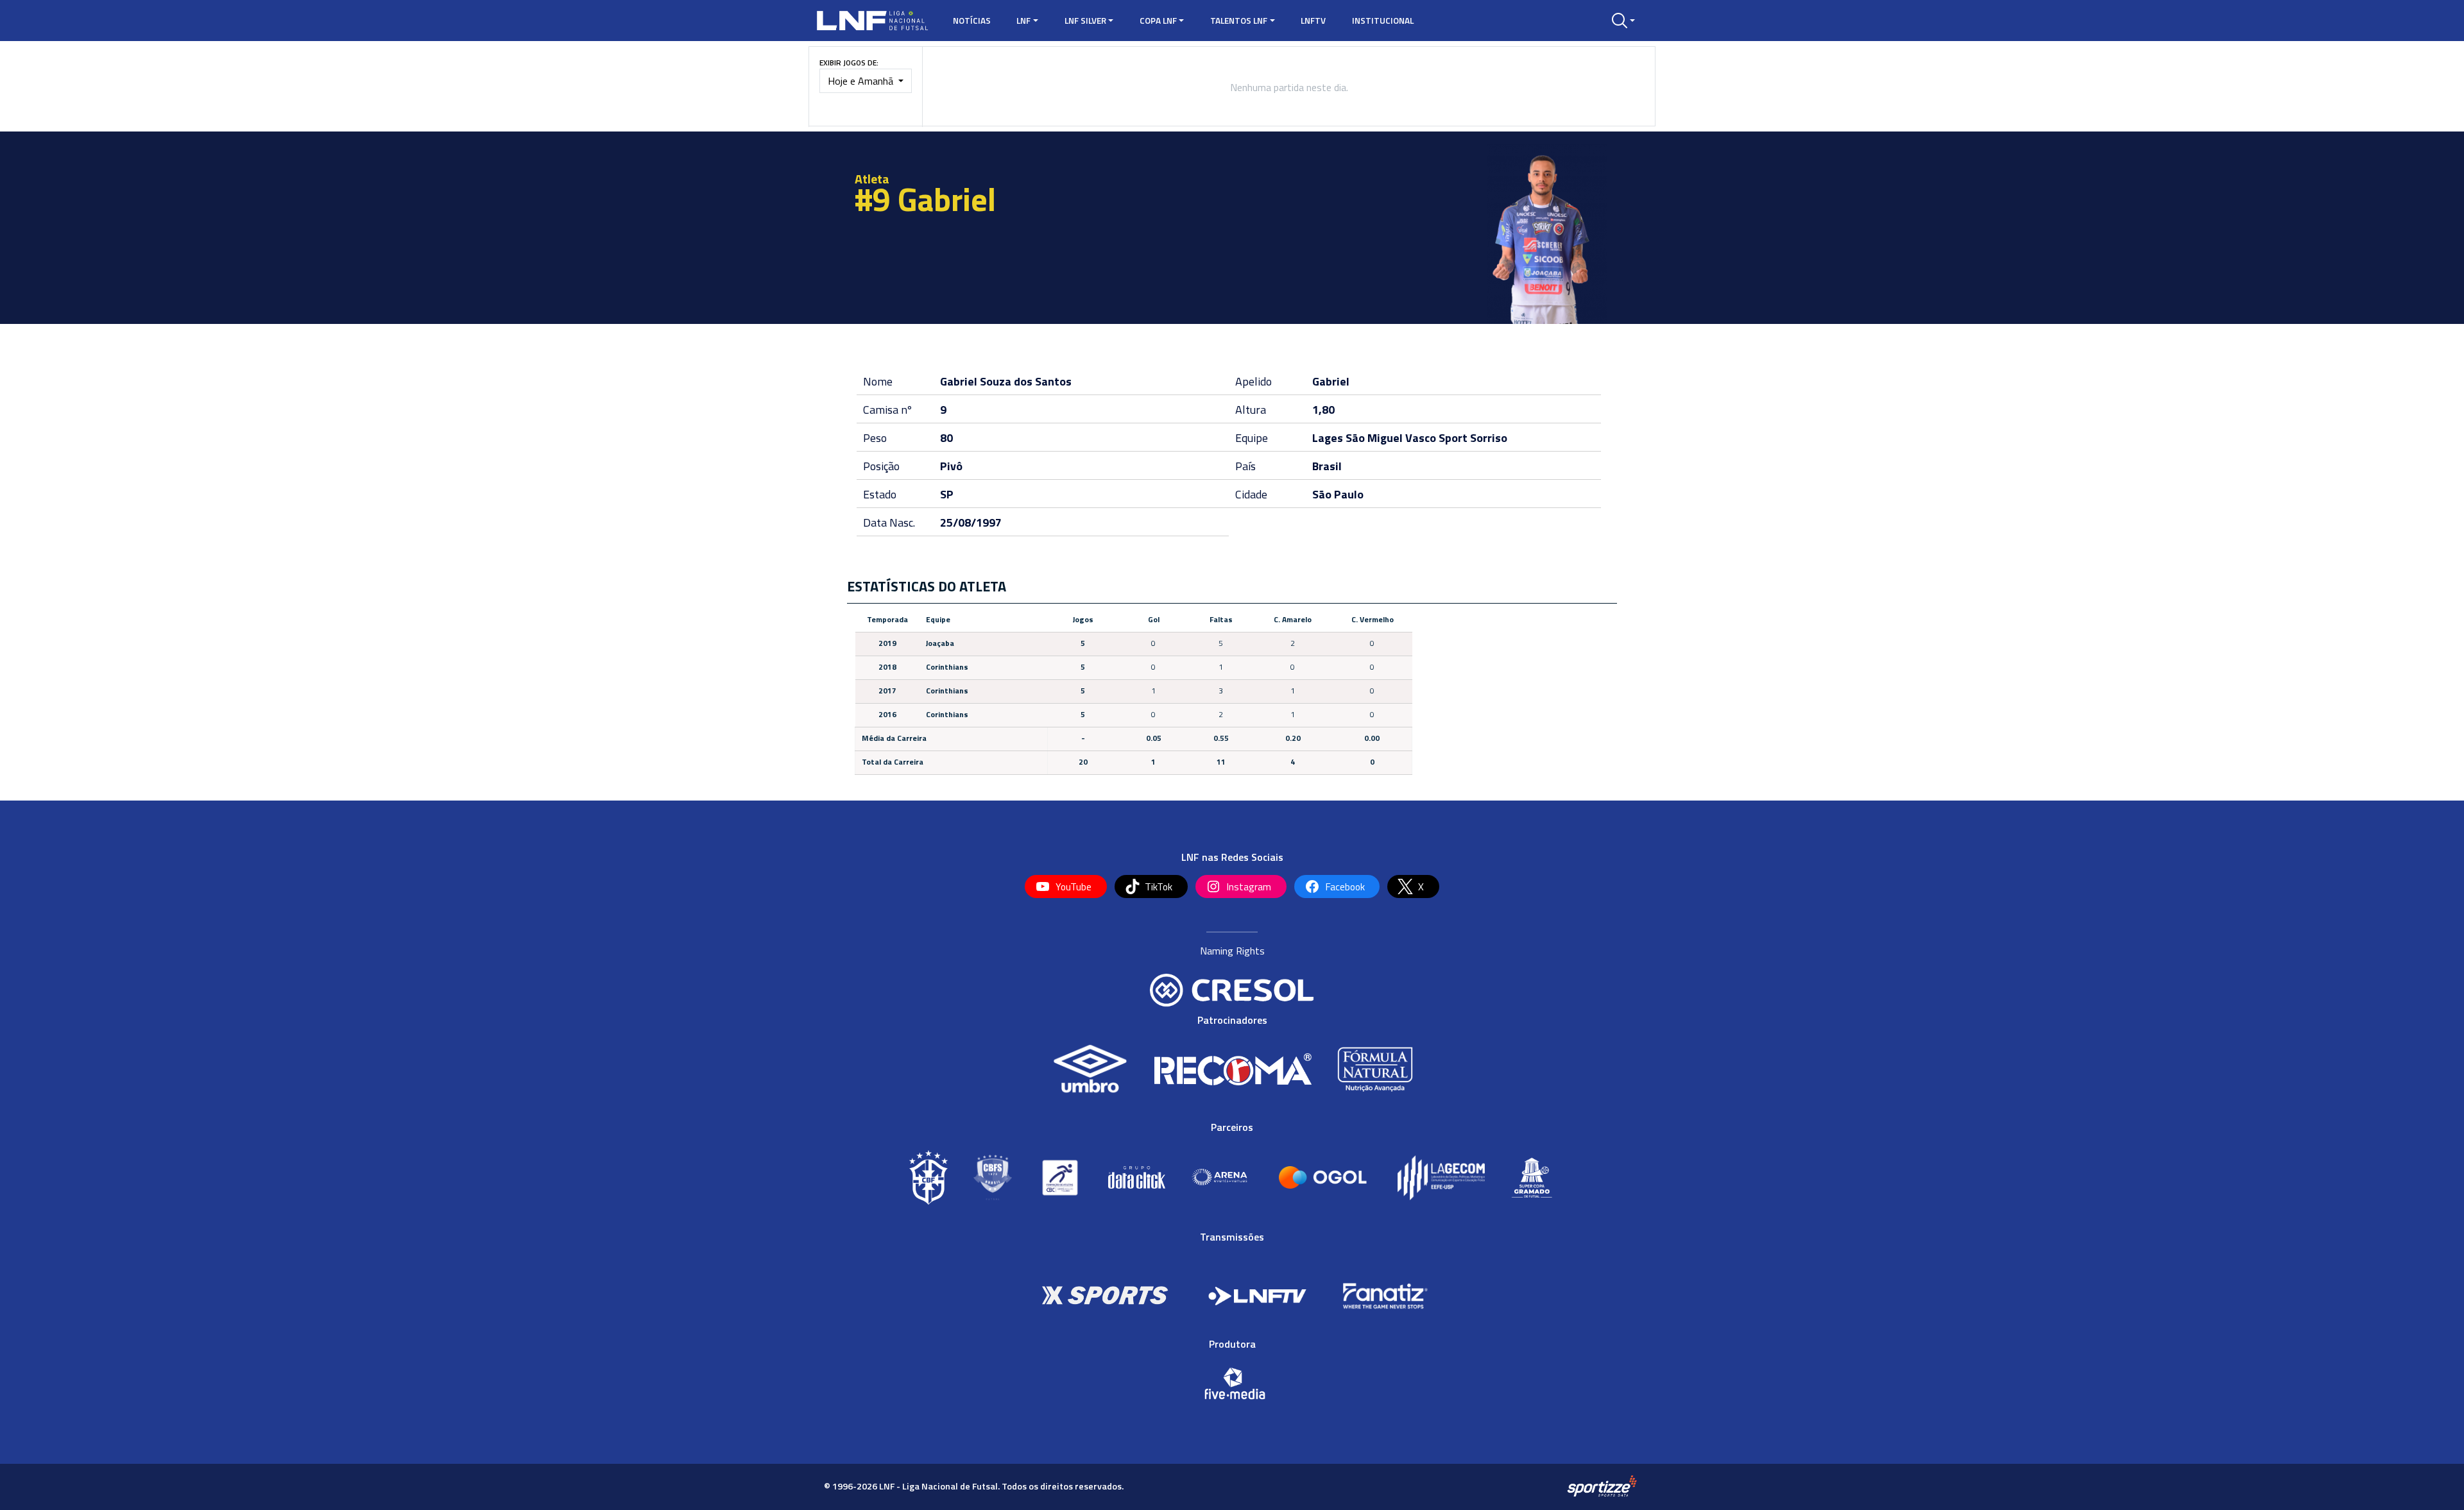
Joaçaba (940, 643)
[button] (1623, 21)
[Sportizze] (1602, 1486)
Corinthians (947, 667)
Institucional (1383, 21)
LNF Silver (1085, 21)
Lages (1328, 438)
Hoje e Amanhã (862, 81)
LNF (1023, 21)
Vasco (1421, 438)
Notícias (972, 21)
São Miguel (1374, 438)
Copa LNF (1158, 21)
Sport (1453, 438)
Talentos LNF (1239, 21)
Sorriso (1489, 438)
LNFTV (1313, 21)
